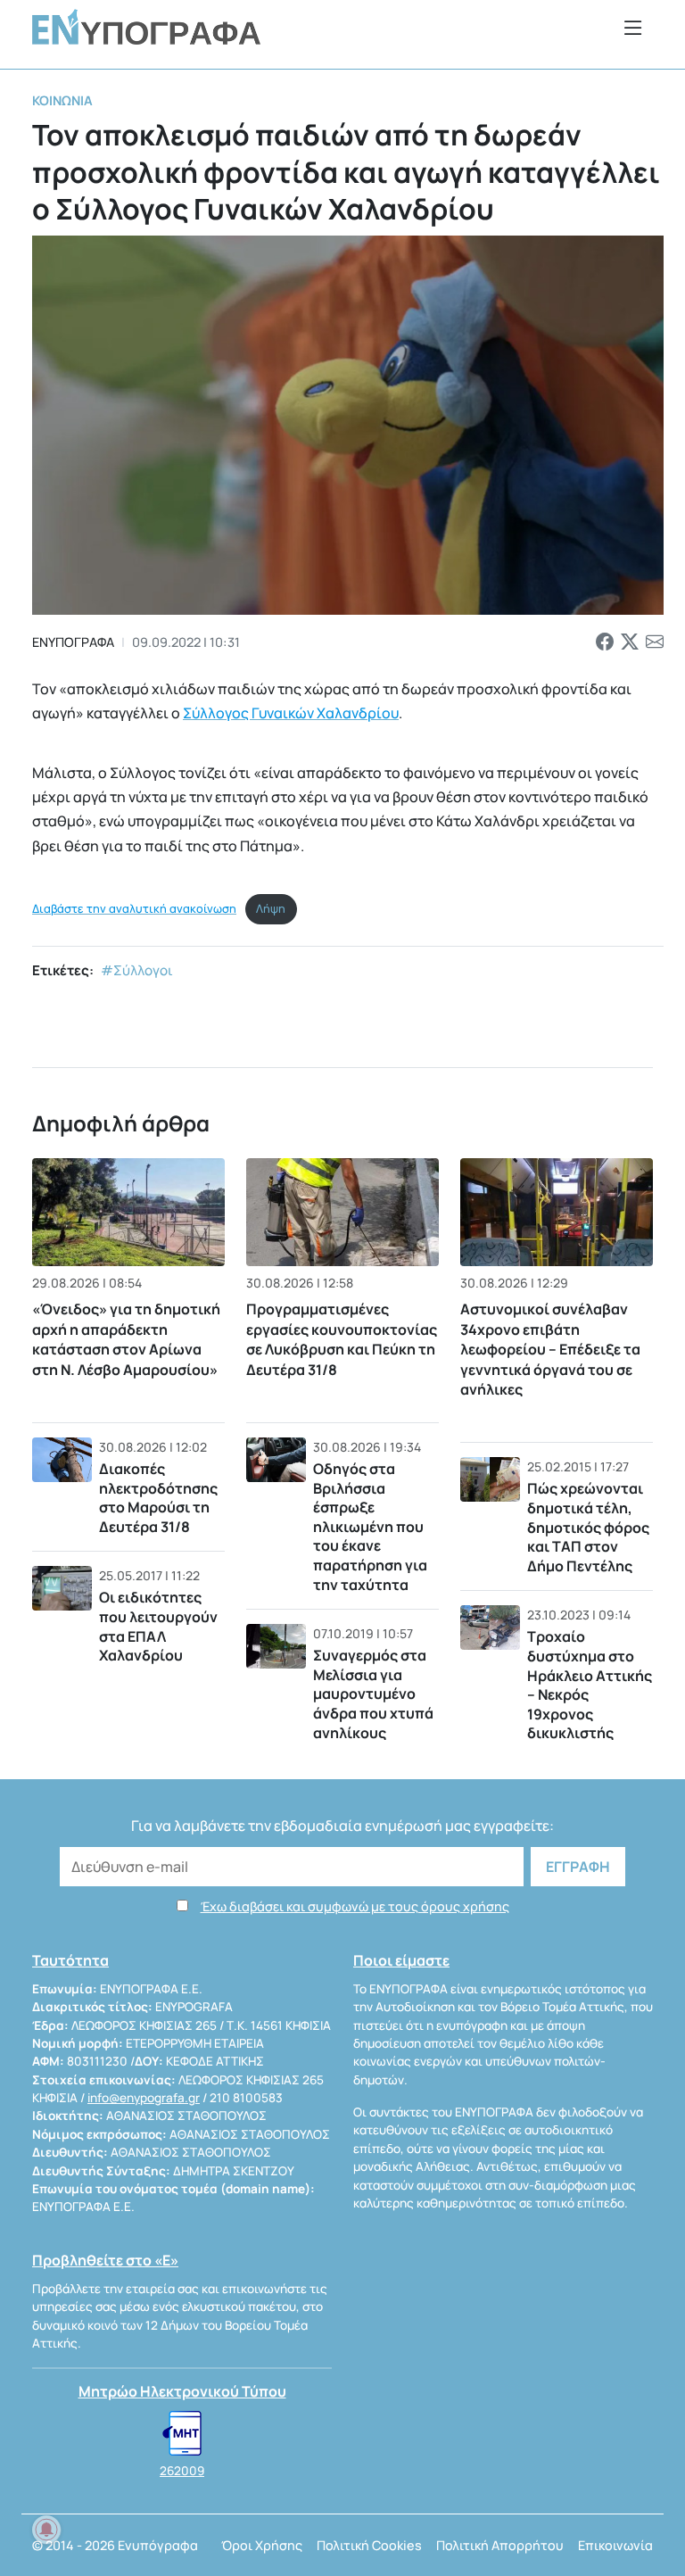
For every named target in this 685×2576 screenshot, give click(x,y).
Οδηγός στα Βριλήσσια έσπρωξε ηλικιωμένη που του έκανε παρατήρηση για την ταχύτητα (370, 1527)
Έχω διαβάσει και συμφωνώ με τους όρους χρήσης (355, 1906)
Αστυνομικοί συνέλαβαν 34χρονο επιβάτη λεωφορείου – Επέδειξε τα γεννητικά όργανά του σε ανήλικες (550, 1349)
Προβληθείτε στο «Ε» (105, 2260)
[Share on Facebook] (605, 642)
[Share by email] (655, 642)
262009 (182, 2471)
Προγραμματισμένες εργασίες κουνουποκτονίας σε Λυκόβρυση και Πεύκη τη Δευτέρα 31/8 (342, 1339)
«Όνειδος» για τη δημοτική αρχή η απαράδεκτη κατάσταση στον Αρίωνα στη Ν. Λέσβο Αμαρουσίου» (126, 1339)
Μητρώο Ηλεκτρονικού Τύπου (182, 2391)
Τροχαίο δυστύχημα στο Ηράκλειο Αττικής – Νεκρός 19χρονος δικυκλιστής (590, 1685)
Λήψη (271, 908)
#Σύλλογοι (137, 970)
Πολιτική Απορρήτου (500, 2545)
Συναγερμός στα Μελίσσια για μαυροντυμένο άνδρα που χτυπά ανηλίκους (373, 1694)
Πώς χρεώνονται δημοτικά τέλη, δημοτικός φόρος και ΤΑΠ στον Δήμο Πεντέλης (588, 1527)
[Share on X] (630, 642)
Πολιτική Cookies (369, 2545)
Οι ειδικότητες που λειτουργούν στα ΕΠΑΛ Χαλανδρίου (158, 1626)
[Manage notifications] (46, 2530)
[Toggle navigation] (633, 27)
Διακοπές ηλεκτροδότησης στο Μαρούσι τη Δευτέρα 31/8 (158, 1498)
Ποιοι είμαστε (401, 1960)
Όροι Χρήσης (262, 2545)
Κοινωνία (62, 100)
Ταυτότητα (70, 1960)
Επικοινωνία (615, 2545)
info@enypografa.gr (144, 2098)
